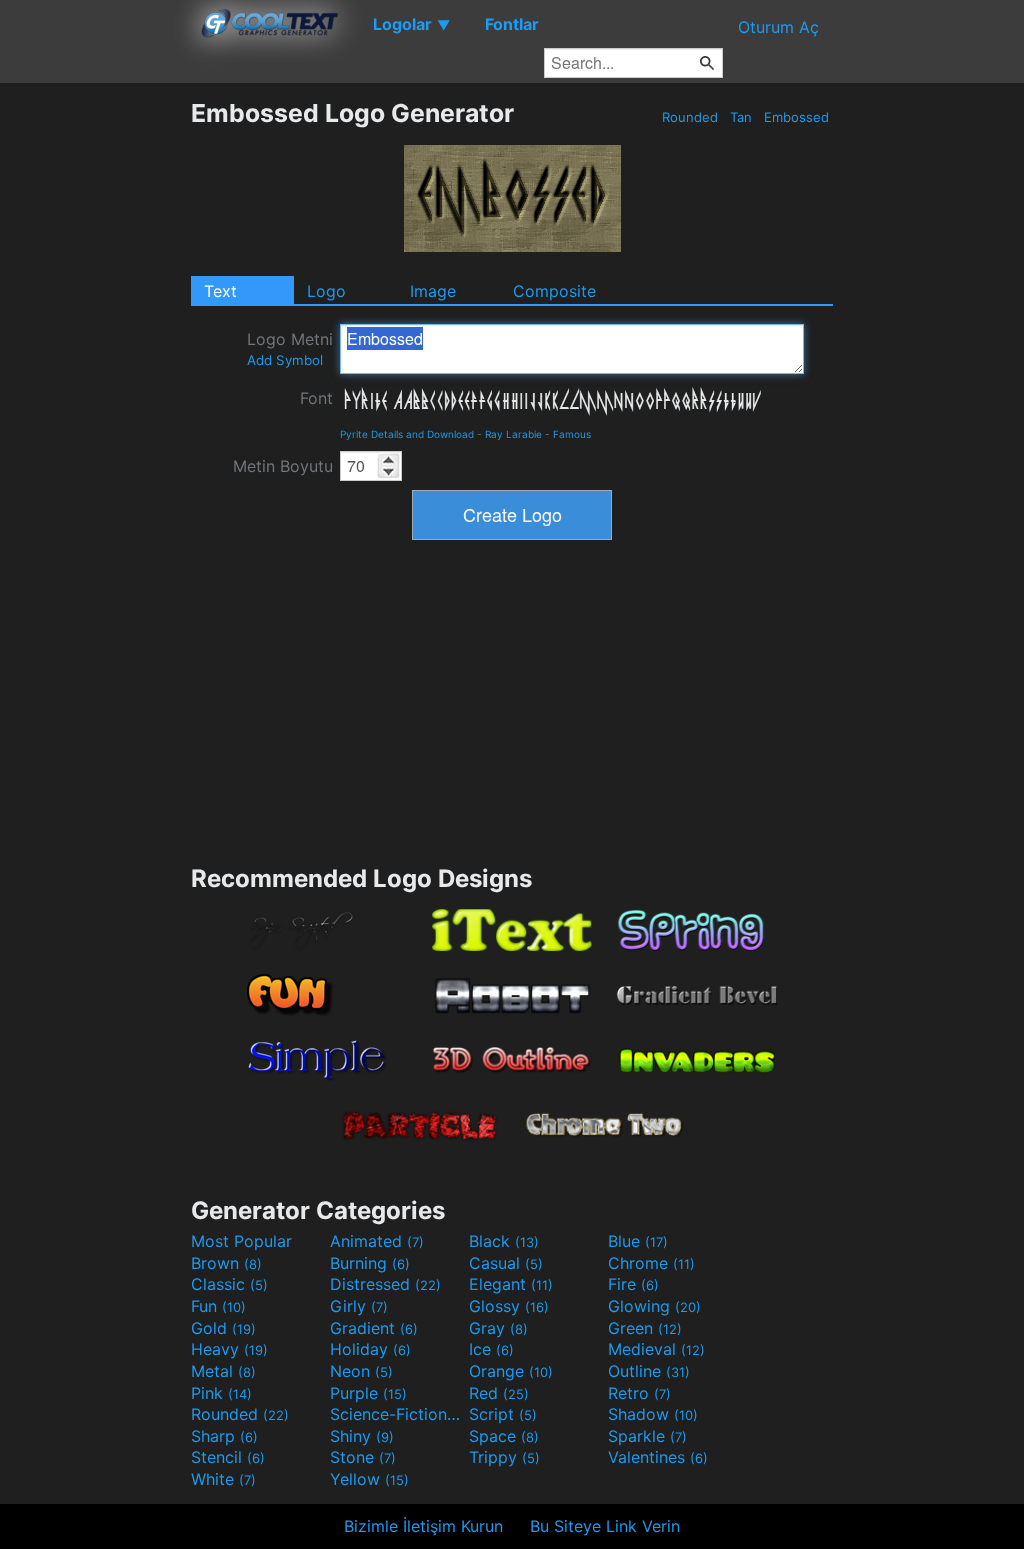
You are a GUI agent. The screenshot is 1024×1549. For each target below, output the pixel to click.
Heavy (229, 1349)
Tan (741, 117)
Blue (638, 1241)
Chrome (651, 1263)
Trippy (504, 1457)
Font (316, 398)
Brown (226, 1263)
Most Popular (241, 1241)
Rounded (690, 117)
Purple (368, 1393)
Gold (223, 1328)
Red (499, 1393)
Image (433, 291)
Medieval (656, 1349)
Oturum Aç (778, 27)
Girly (359, 1306)
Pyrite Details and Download (407, 434)
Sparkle (647, 1436)
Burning (370, 1263)
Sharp (224, 1436)
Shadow (653, 1414)
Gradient (374, 1328)
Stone (363, 1457)
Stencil (228, 1457)
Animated (377, 1241)
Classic (229, 1284)
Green (645, 1328)
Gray (498, 1328)
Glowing (654, 1306)
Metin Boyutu (283, 466)
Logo (326, 291)
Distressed (385, 1284)
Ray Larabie (513, 434)
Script (503, 1414)
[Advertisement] (95, 398)
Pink (221, 1393)
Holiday (370, 1349)
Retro (639, 1393)
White (223, 1479)
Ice (491, 1349)
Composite (554, 291)
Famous (572, 434)
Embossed (796, 117)
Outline (649, 1371)
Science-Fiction (397, 1414)
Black (504, 1241)
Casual (506, 1263)
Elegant (511, 1284)
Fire (633, 1284)
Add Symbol (285, 360)
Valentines (658, 1457)
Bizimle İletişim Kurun (423, 1526)
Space (504, 1436)
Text (220, 291)
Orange (511, 1371)
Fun (218, 1306)
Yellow (369, 1479)
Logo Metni (290, 348)
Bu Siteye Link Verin (605, 1526)
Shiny (362, 1436)
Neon (361, 1371)
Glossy (509, 1306)
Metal (223, 1371)
